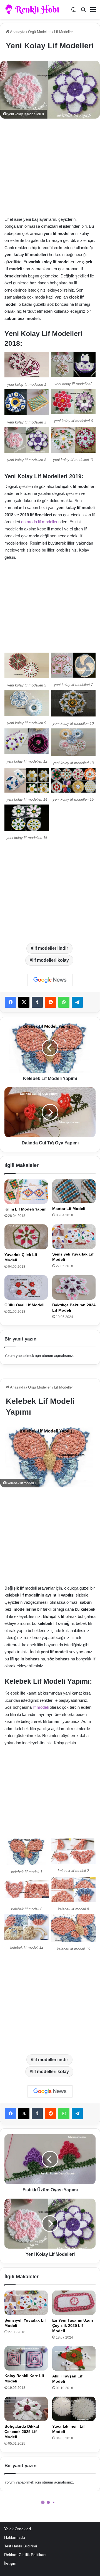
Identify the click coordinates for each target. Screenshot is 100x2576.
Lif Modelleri (64, 32)
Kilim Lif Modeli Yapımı (26, 1209)
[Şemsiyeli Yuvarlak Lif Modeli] (74, 1237)
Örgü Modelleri (40, 32)
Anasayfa (17, 32)
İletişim (10, 2563)
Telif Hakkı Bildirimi (21, 2546)
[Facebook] (11, 1002)
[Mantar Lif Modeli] (74, 1191)
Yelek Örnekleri (17, 2529)
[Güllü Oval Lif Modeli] (26, 1287)
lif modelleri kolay (51, 960)
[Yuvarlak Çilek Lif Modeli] (26, 1237)
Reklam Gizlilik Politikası (25, 2555)
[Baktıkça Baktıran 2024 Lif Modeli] (74, 1287)
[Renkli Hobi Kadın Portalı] (34, 9)
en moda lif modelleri (40, 522)
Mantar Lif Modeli (69, 1209)
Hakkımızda (15, 2538)
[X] (24, 1002)
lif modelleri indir (51, 948)
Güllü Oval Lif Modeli (24, 1305)
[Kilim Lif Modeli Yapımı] (26, 1192)
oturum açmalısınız (57, 1356)
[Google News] (50, 980)
